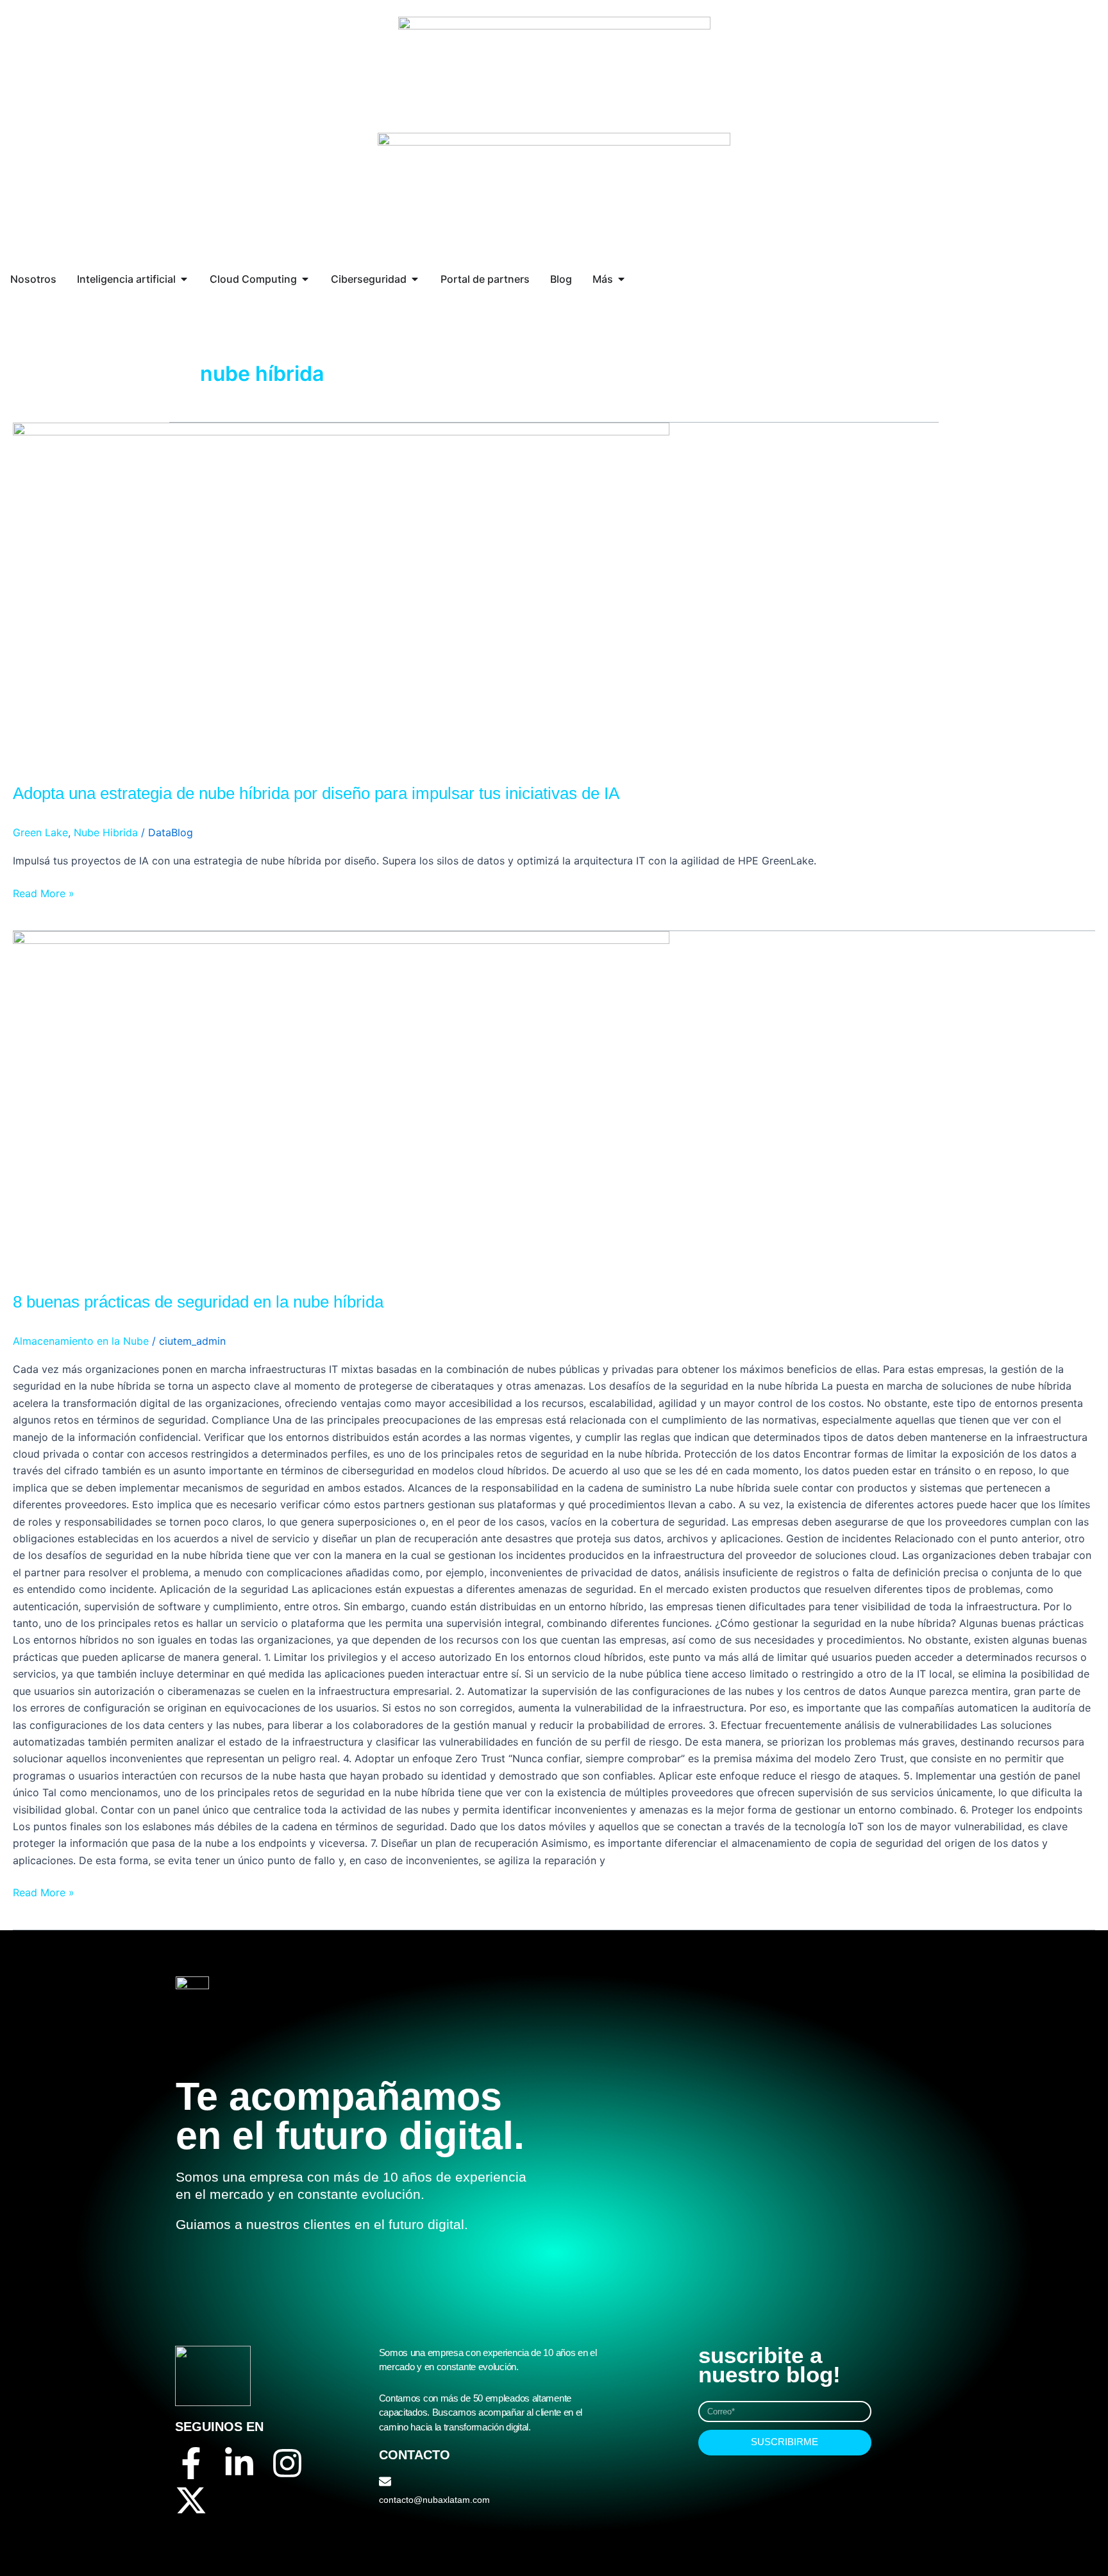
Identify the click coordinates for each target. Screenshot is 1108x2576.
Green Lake (40, 832)
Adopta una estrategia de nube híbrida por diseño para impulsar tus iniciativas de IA (316, 793)
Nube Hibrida (106, 832)
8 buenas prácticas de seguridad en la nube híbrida (198, 1302)
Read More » (44, 892)
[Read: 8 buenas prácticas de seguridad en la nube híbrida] (341, 1102)
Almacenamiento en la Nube (81, 1341)
